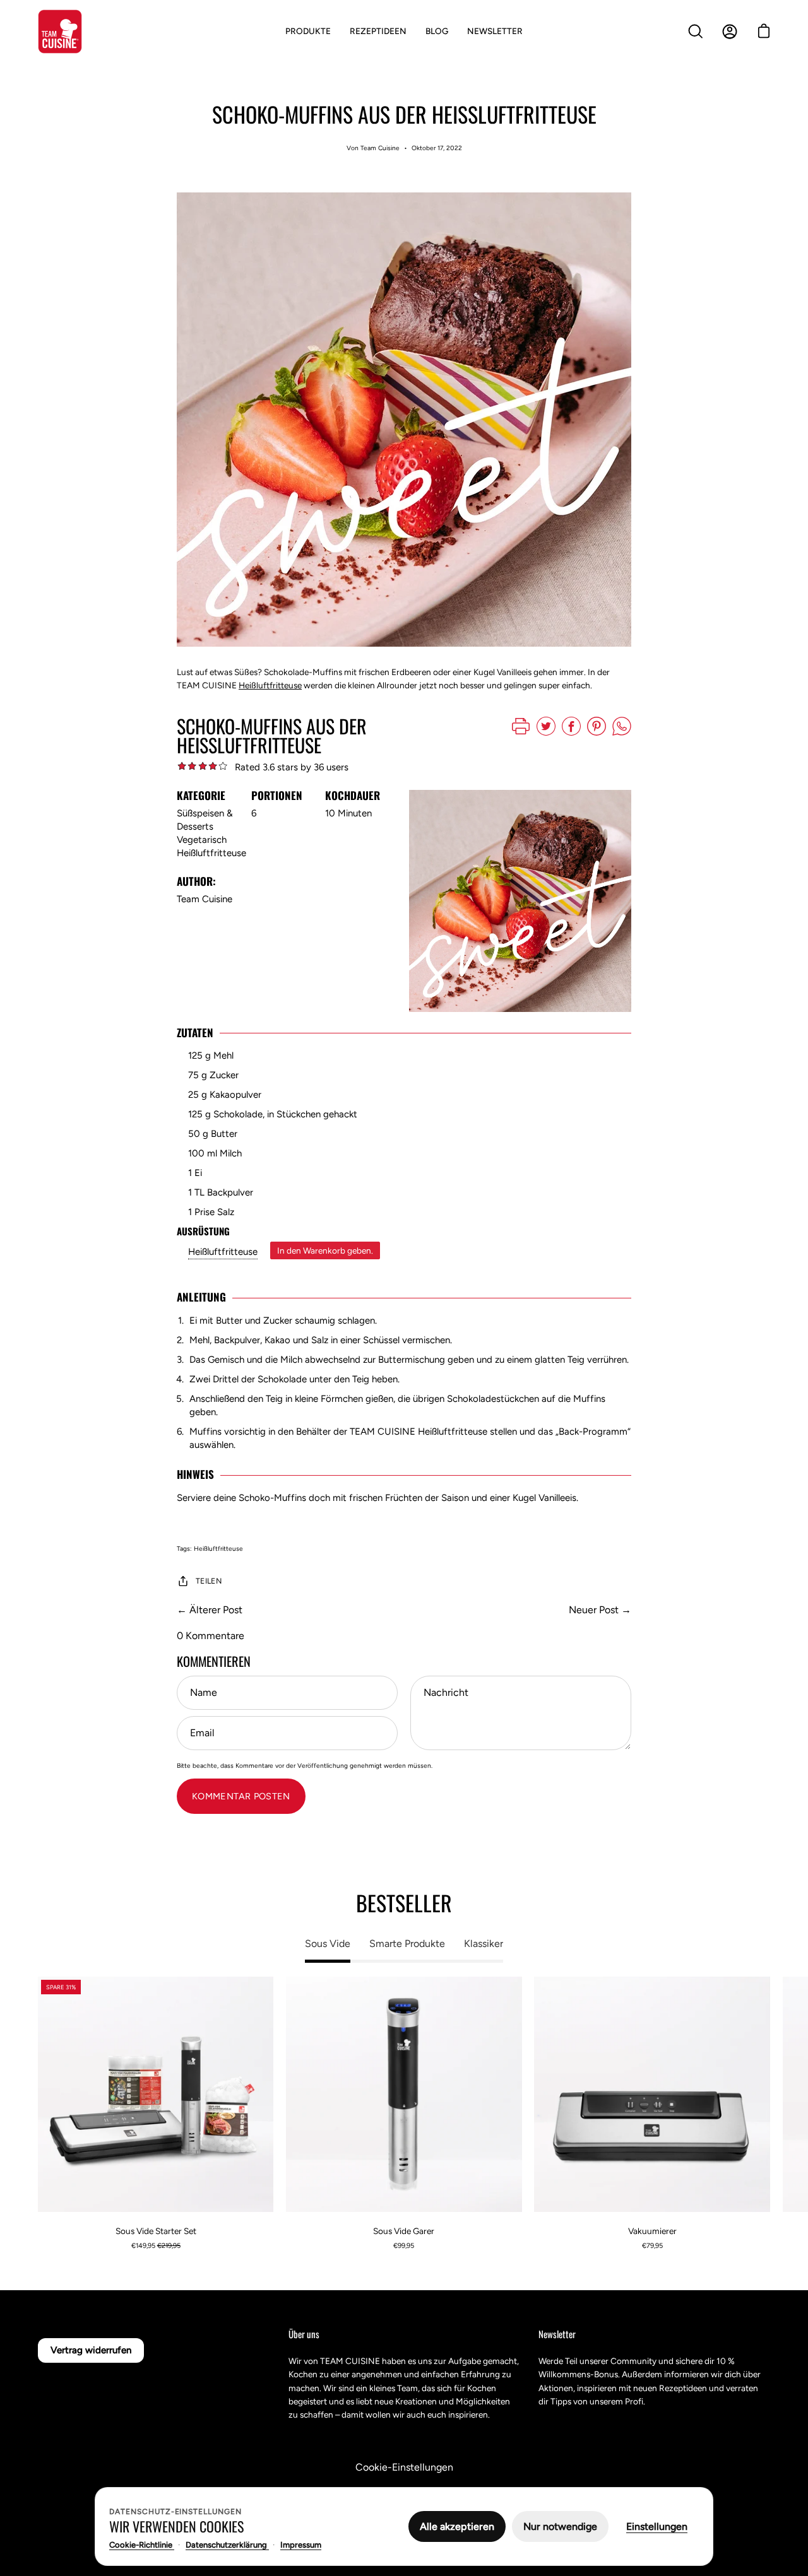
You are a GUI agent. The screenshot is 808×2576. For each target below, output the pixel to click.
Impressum (301, 2545)
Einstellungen (657, 2526)
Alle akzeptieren (457, 2526)
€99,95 (404, 2246)
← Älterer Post (210, 1610)
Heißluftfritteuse (270, 685)
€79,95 (652, 2246)
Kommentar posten (241, 1796)
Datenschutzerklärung (227, 2545)
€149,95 (156, 2246)
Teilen (209, 1581)
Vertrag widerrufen (91, 2350)
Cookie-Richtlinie (142, 2545)
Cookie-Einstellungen (404, 2467)
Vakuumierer (652, 2231)
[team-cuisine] (60, 32)
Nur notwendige (560, 2526)
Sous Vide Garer (404, 2231)
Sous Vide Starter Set (156, 2231)
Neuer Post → (600, 1610)
